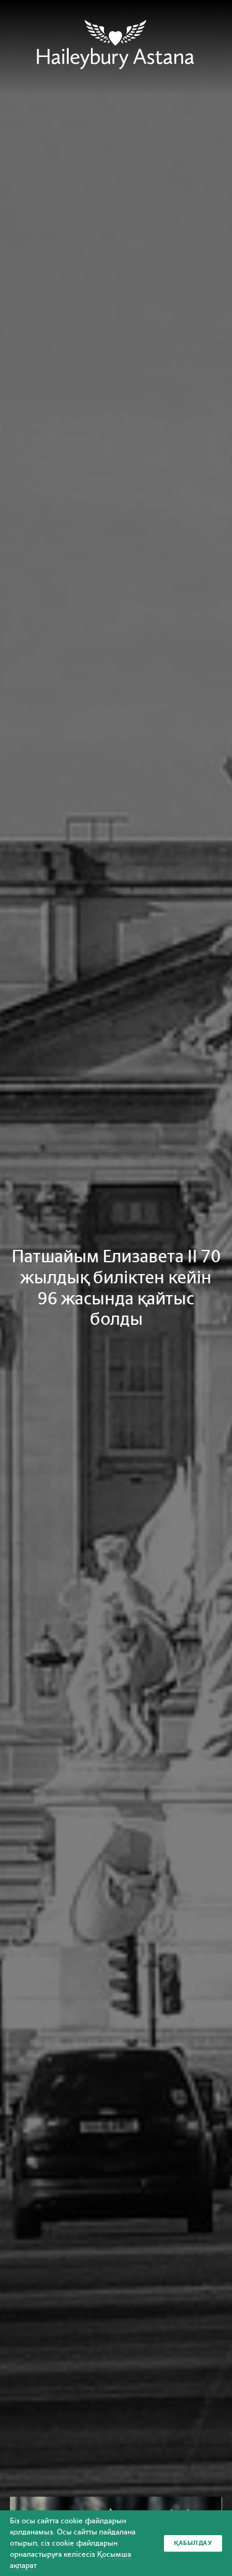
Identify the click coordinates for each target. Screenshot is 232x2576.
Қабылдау (193, 2543)
